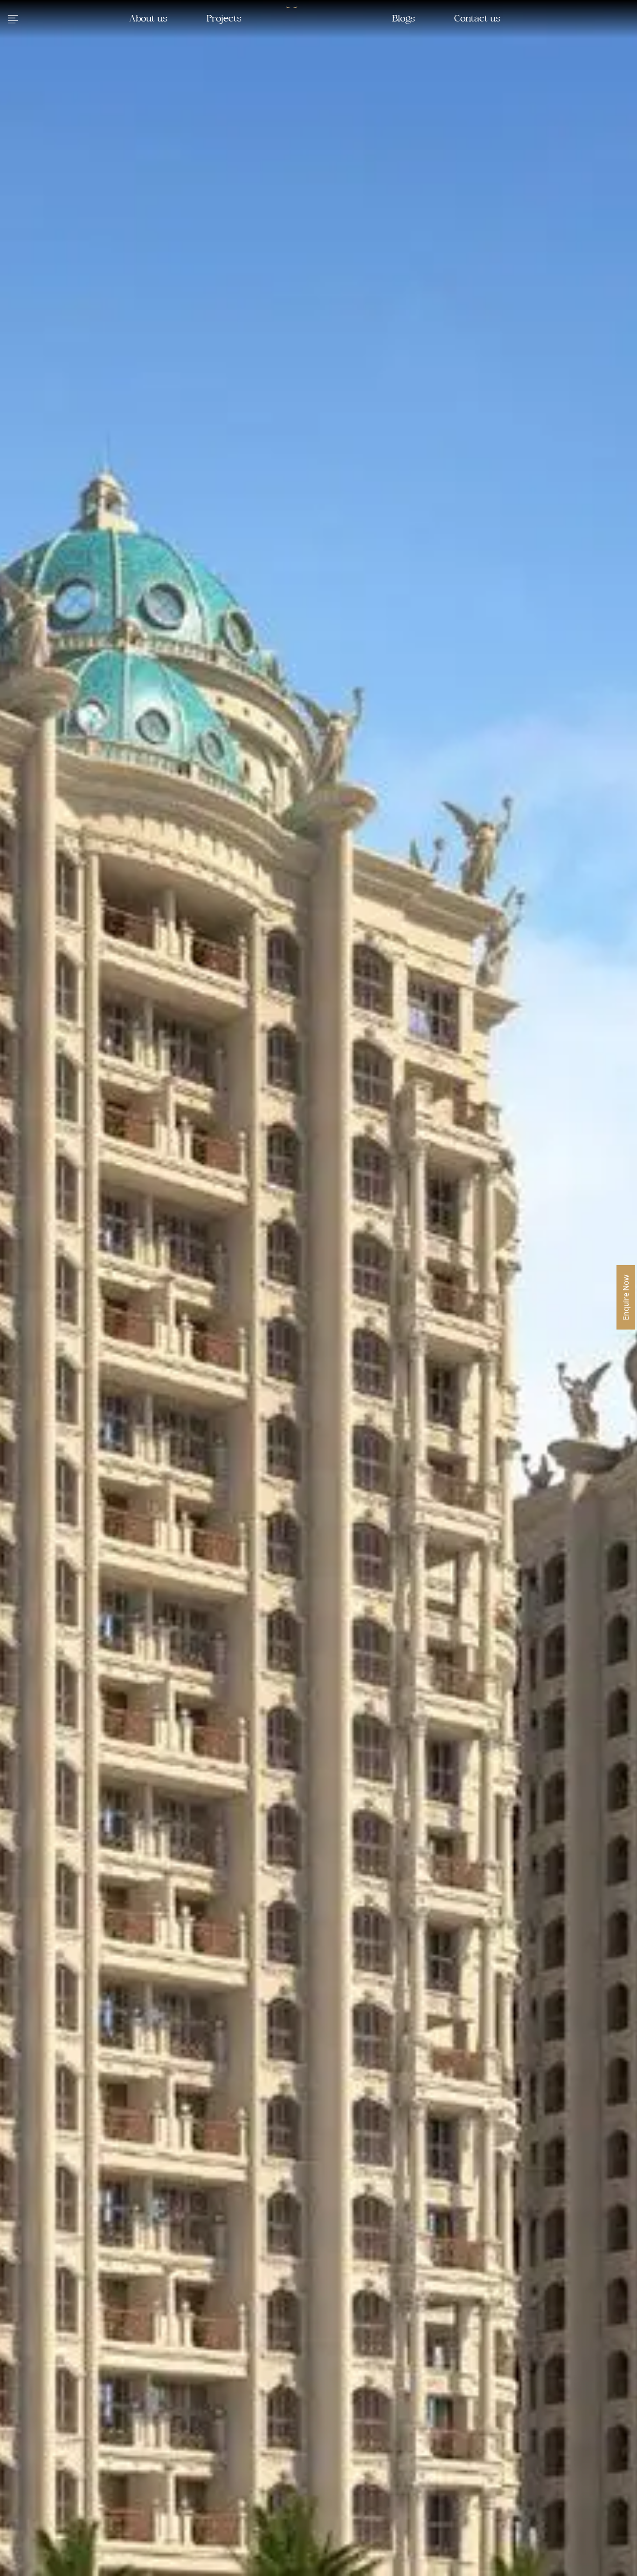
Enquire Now (626, 1297)
